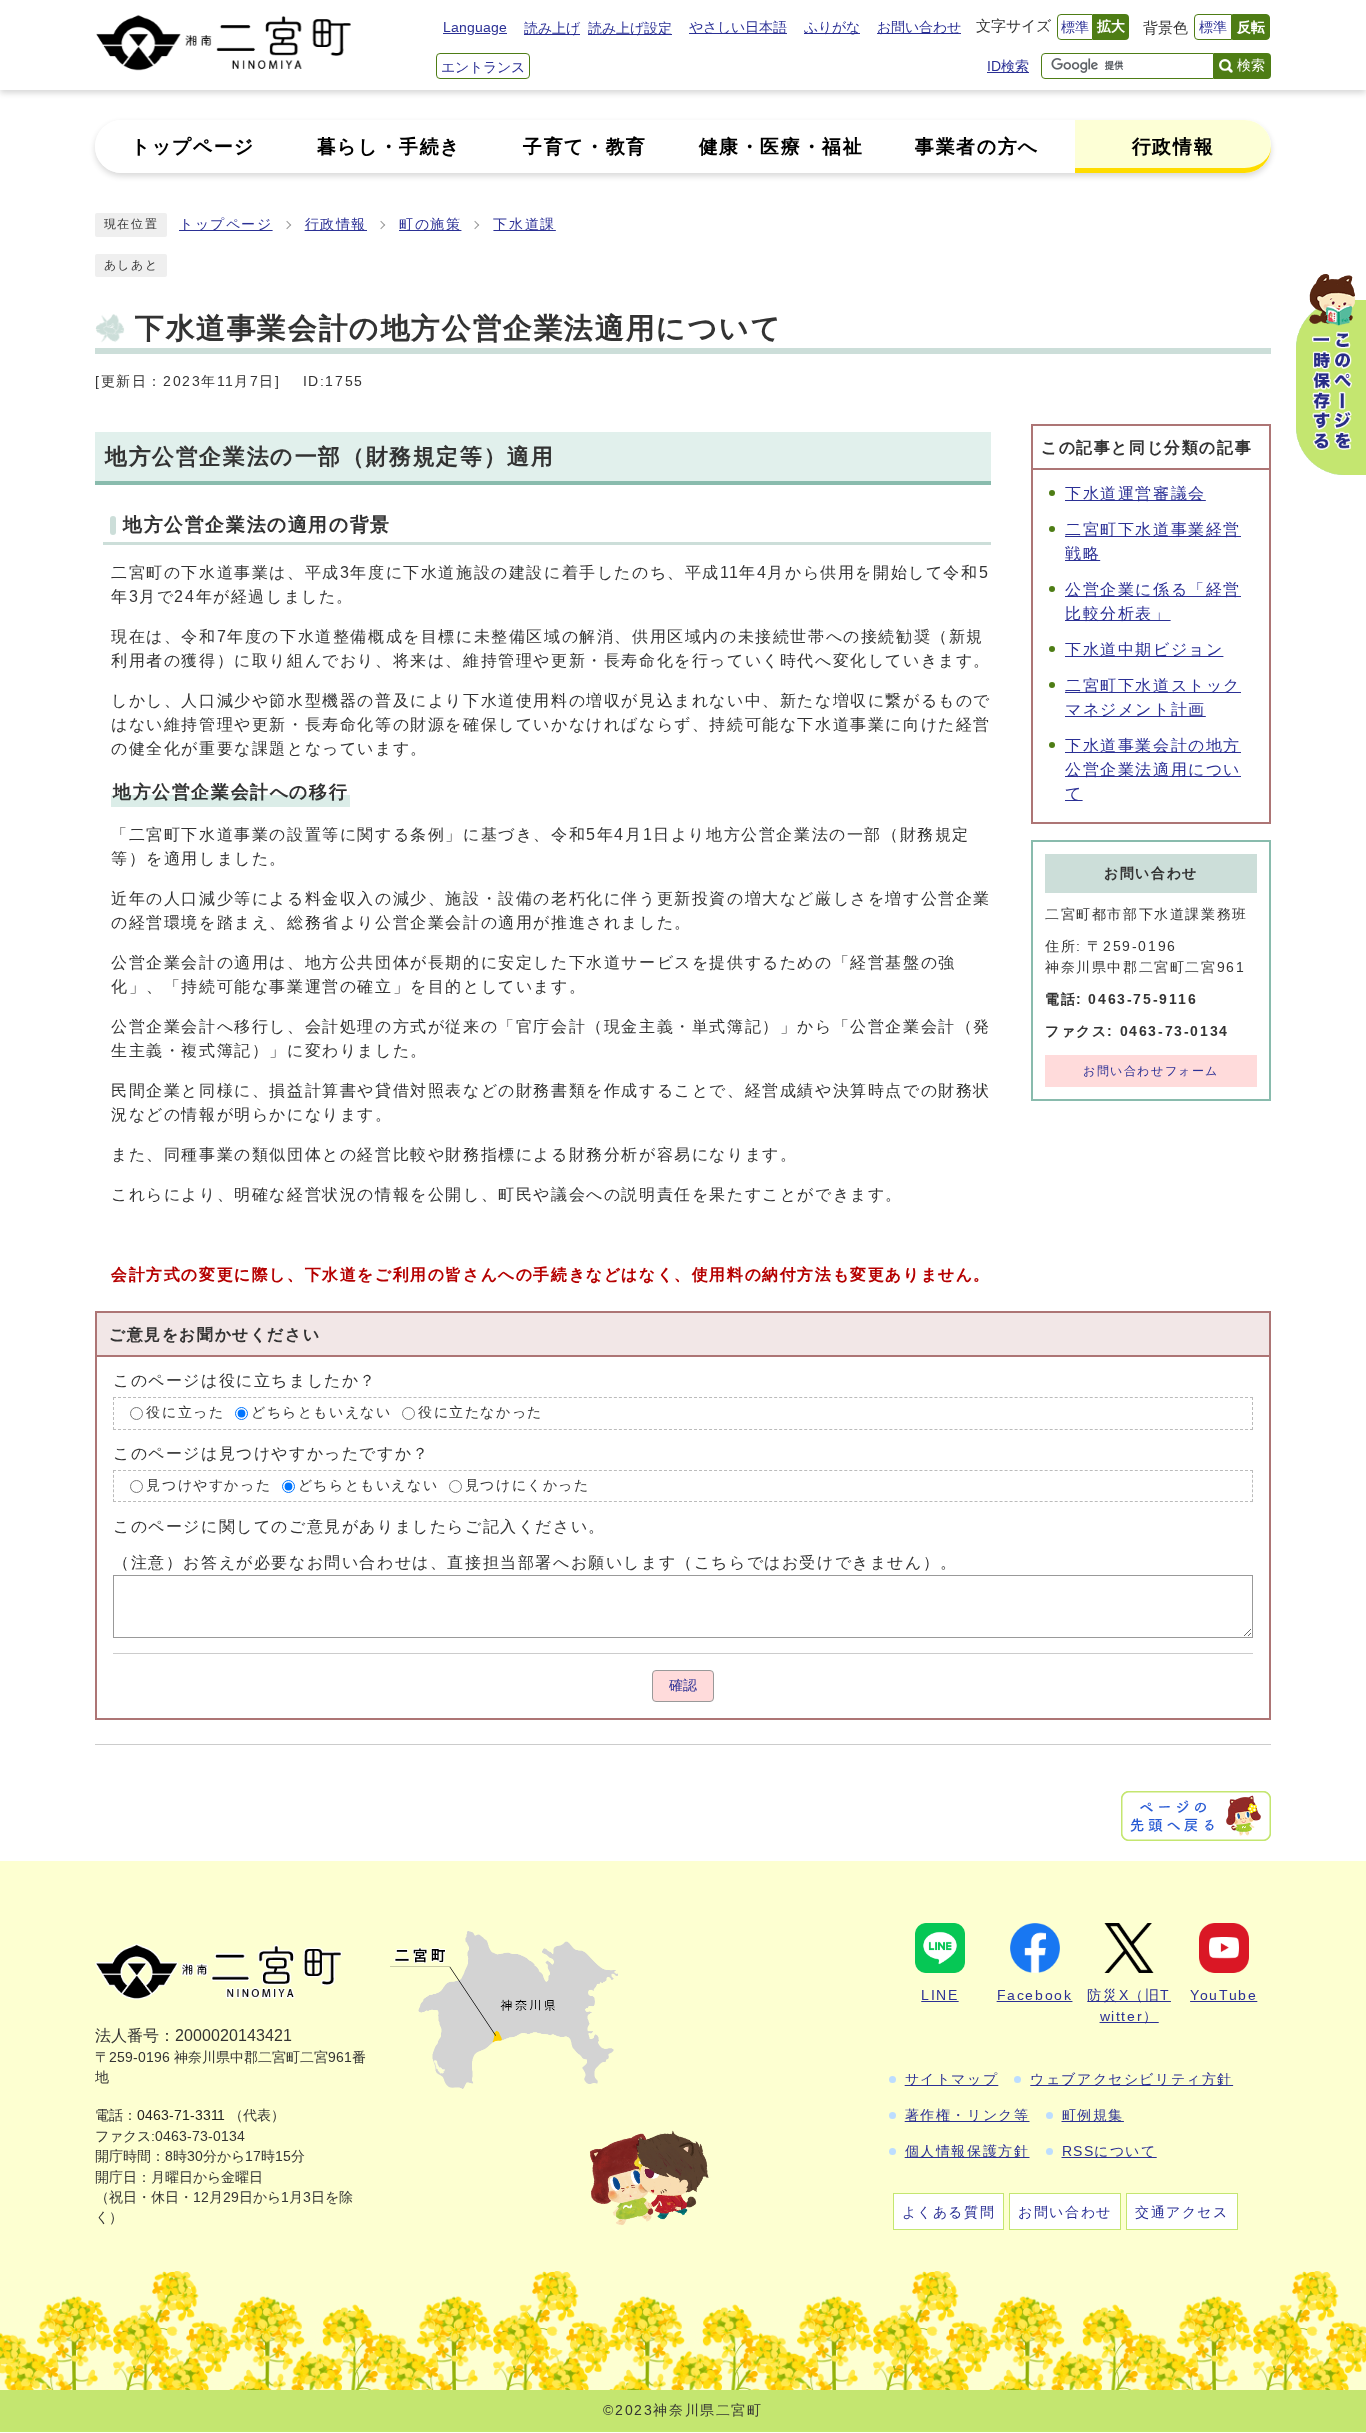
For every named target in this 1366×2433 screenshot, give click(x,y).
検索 (1251, 65)
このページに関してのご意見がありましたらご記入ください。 (359, 1526)
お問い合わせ (919, 27)
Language (475, 27)
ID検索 (1008, 66)
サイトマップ (952, 2079)
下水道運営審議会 (1135, 493)
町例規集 (1093, 2115)
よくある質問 (949, 2212)
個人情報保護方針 (967, 2151)
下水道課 (524, 224)
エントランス (483, 67)
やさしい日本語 (738, 27)
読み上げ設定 (630, 28)
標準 (1075, 27)
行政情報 (336, 224)
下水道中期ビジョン (1144, 649)
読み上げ (552, 28)
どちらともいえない (321, 1413)
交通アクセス (1182, 2212)
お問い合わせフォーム (1151, 1071)
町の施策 (430, 224)
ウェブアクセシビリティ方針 (1131, 2079)
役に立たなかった (480, 1413)
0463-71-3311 (181, 2115)
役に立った (185, 1413)
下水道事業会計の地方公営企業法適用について (1153, 769)
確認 (683, 1685)
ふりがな (832, 27)
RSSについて (1109, 2151)
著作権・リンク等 (967, 2115)
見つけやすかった (208, 1485)
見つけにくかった (527, 1485)
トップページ (226, 224)
